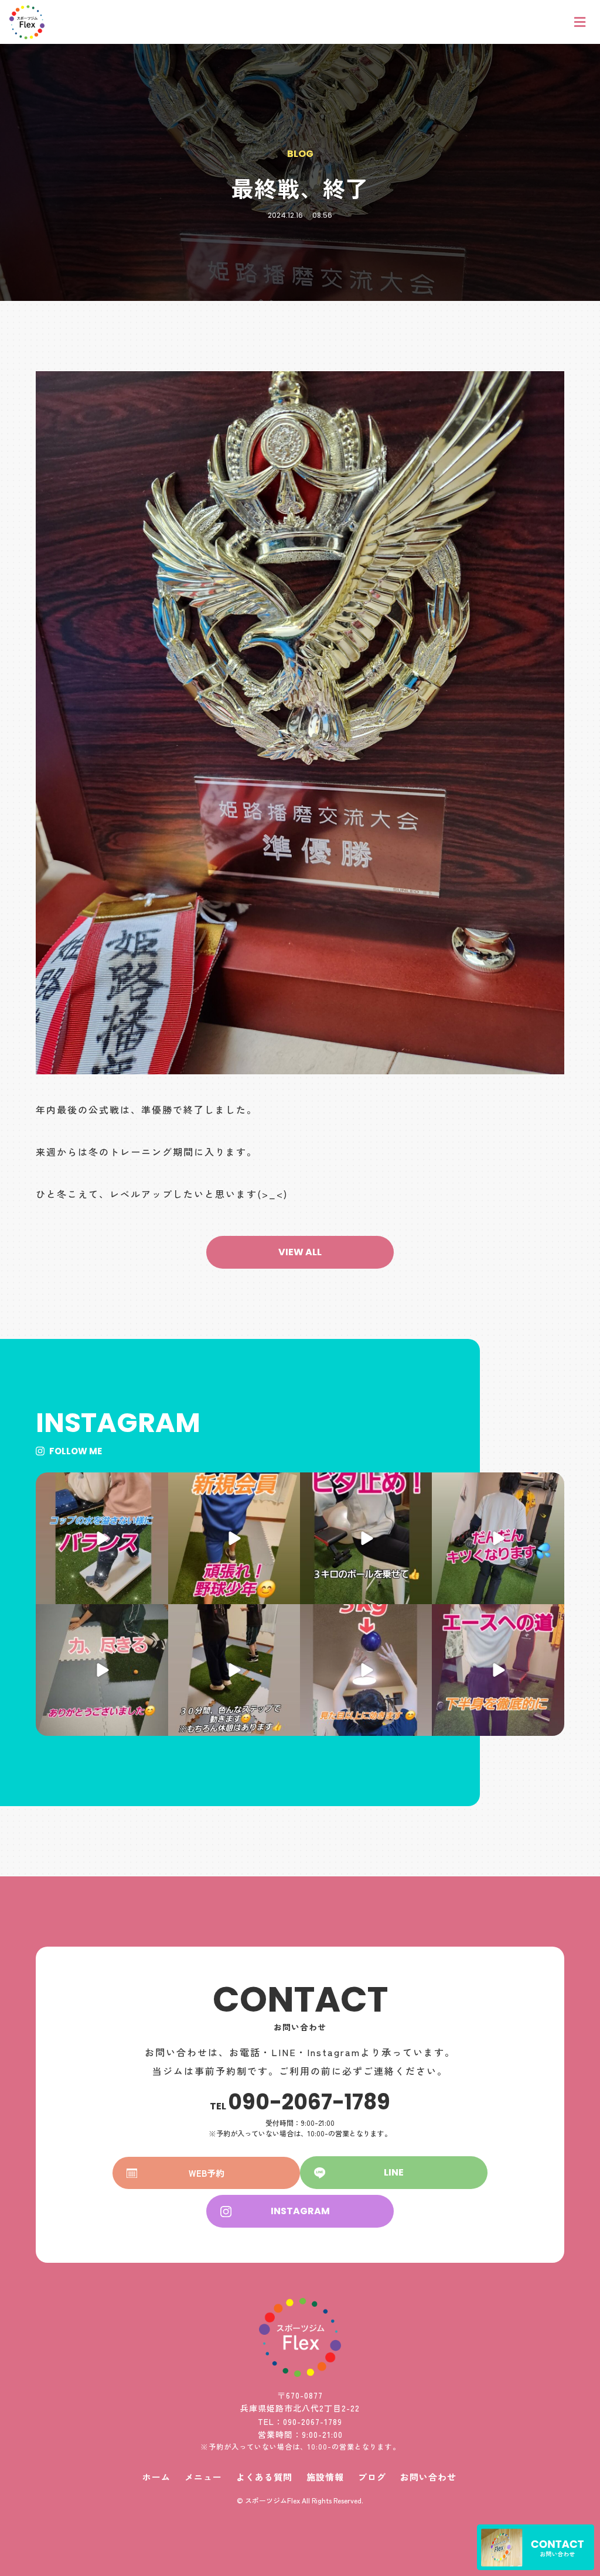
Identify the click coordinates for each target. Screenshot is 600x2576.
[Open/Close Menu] (580, 22)
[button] (300, 1252)
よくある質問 (264, 2477)
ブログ (372, 2477)
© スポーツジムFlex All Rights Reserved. (300, 2500)
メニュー (203, 2477)
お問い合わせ (428, 2477)
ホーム (156, 2477)
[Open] (102, 1538)
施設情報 (325, 2477)
